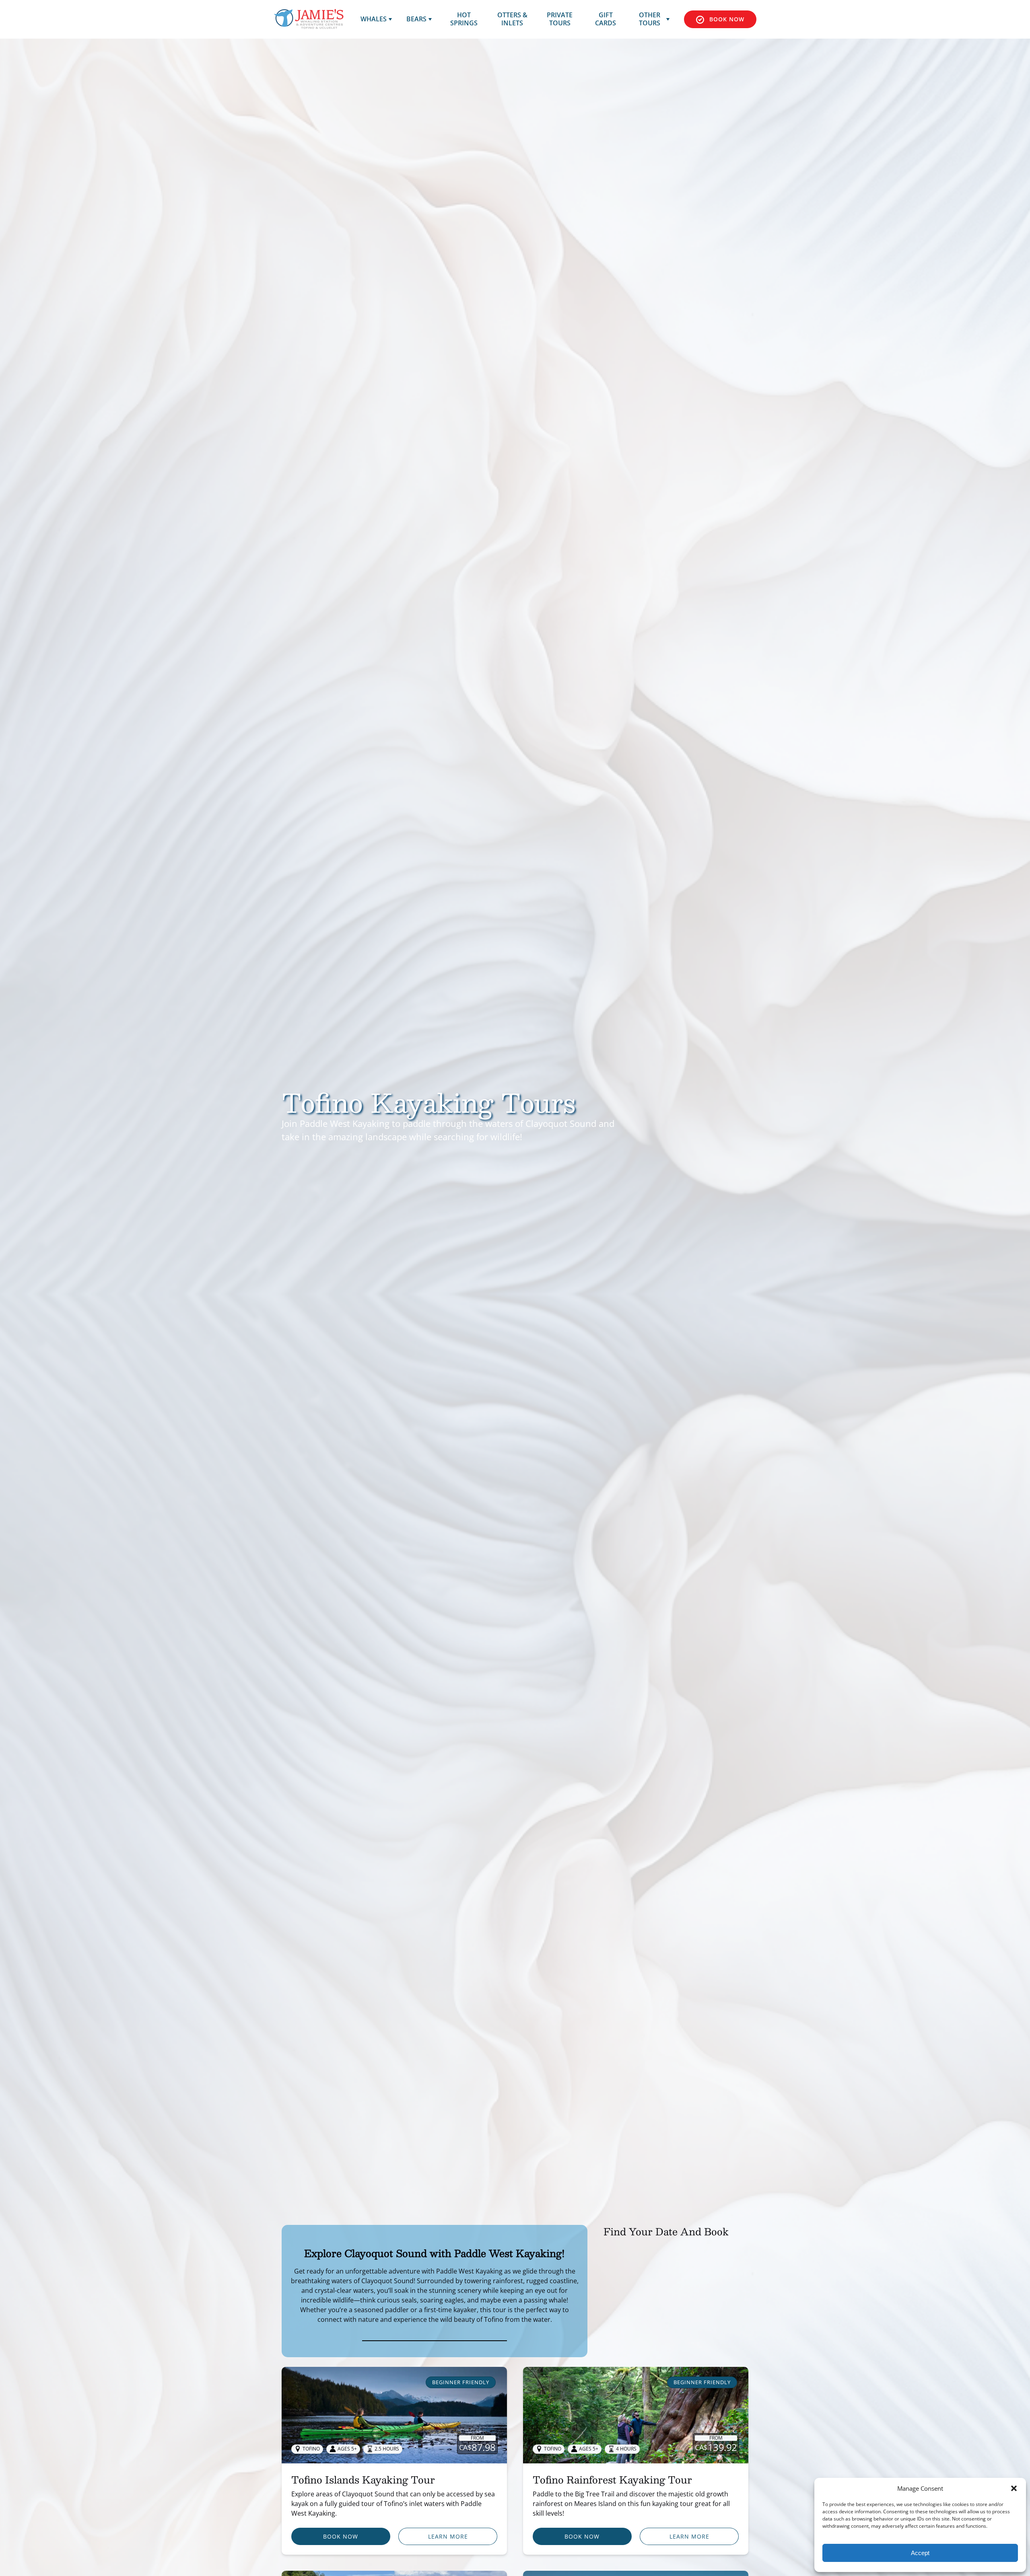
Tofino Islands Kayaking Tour (363, 2479)
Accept (920, 2553)
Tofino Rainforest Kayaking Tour (612, 2479)
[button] (1014, 2488)
